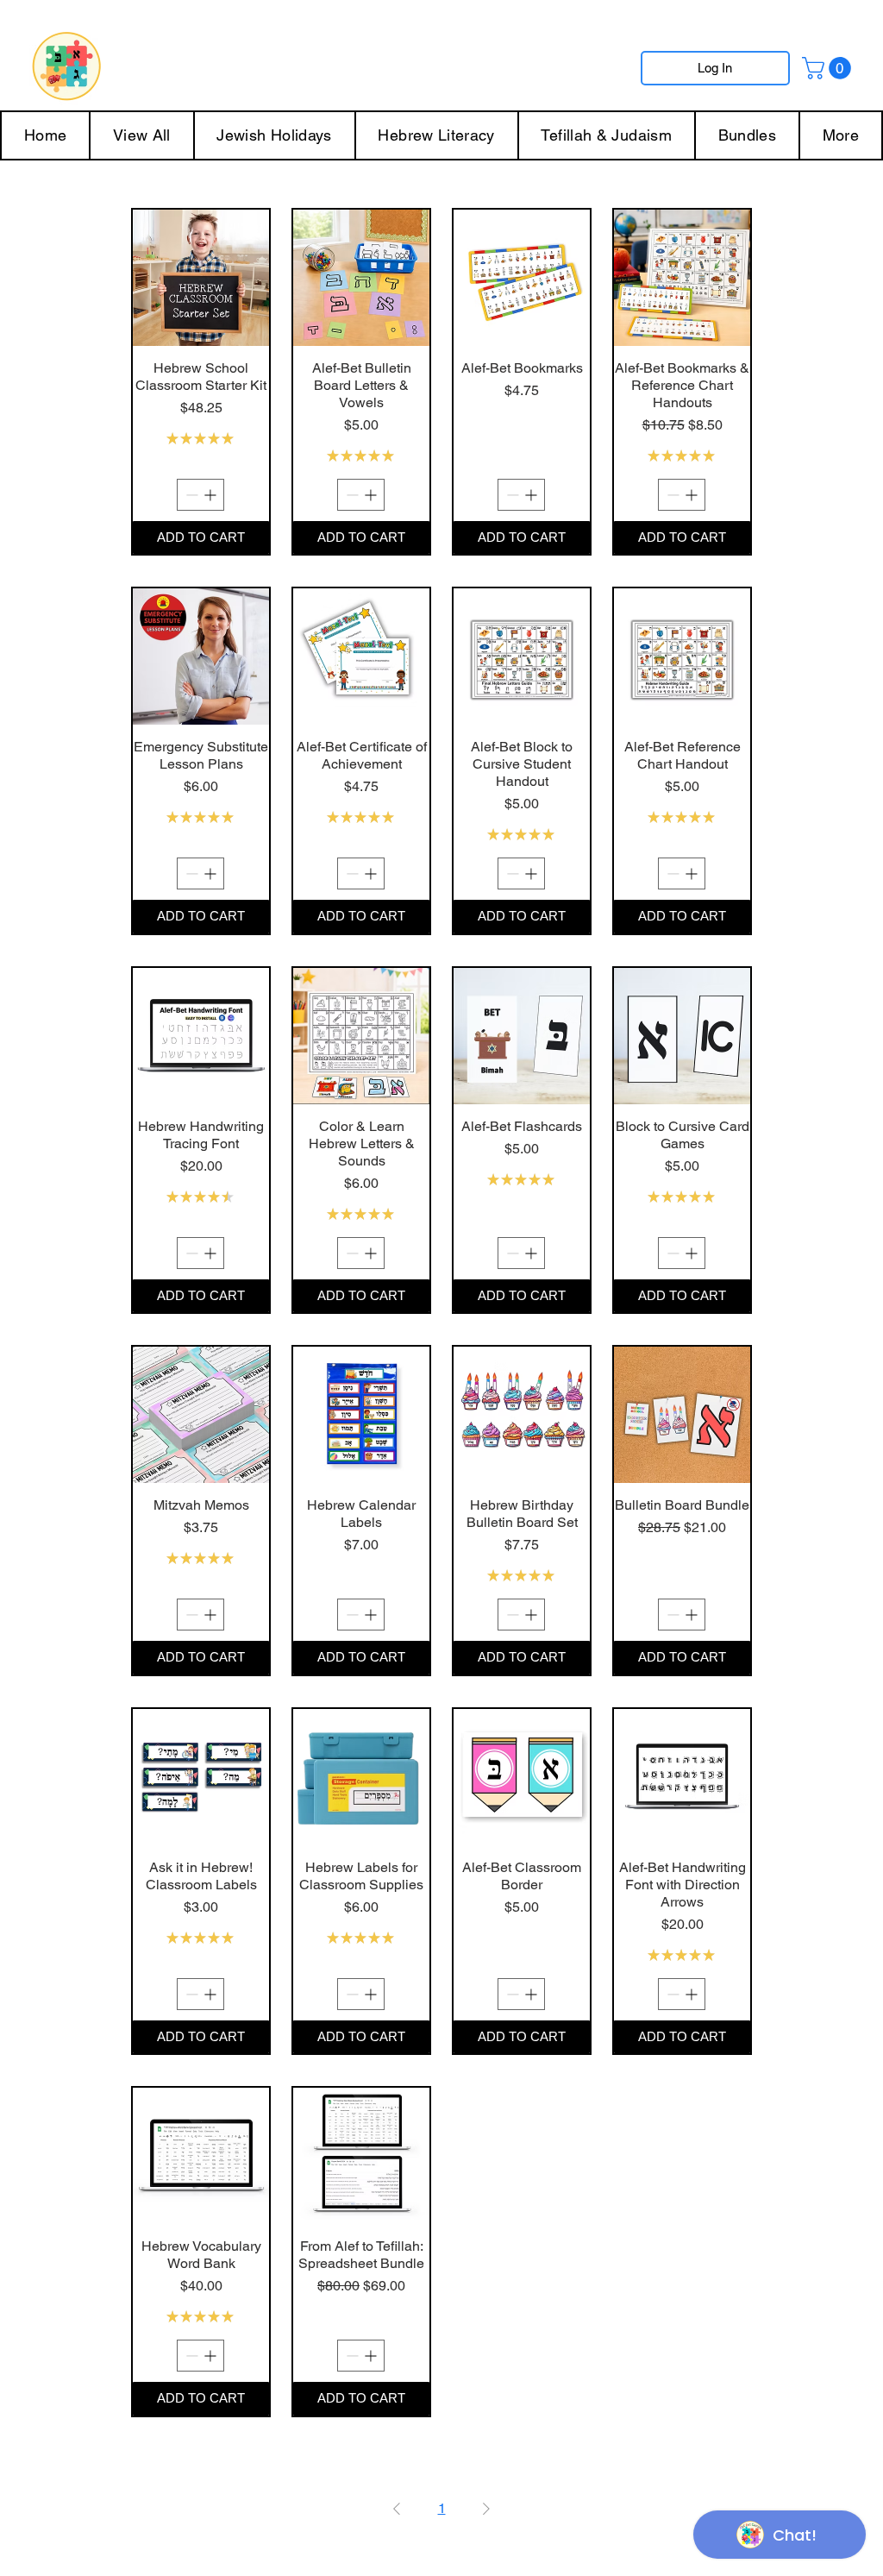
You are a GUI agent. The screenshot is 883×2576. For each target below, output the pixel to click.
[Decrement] (190, 495)
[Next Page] (486, 2509)
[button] (829, 68)
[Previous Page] (397, 2509)
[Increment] (212, 495)
